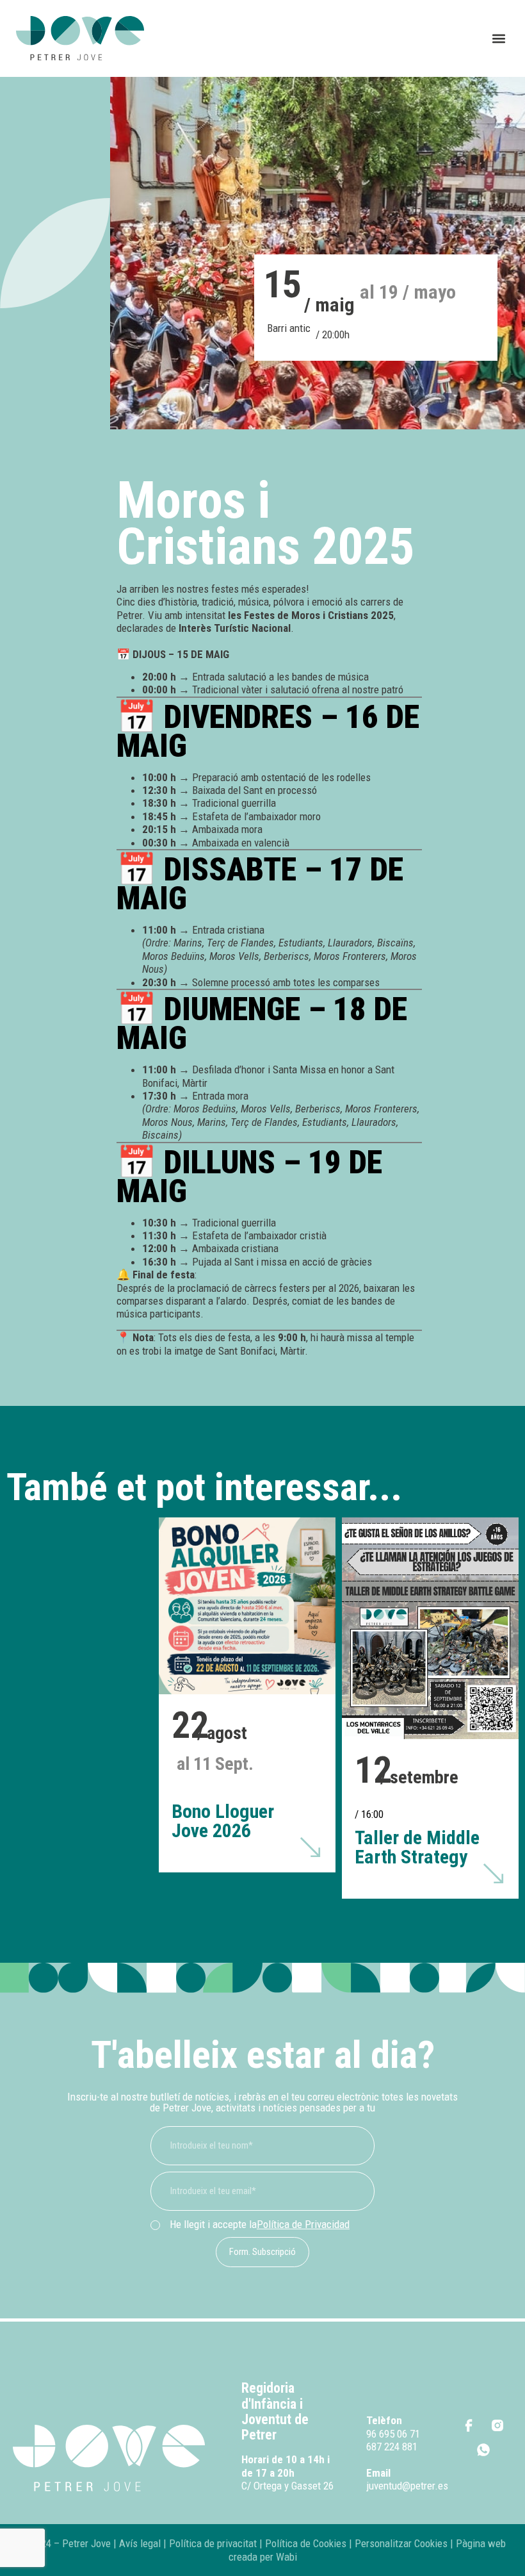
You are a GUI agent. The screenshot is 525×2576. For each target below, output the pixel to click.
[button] (498, 39)
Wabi (287, 2557)
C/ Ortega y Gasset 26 (287, 2486)
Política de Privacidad (303, 2224)
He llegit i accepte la (260, 2224)
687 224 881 (392, 2447)
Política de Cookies (306, 2543)
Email (378, 2473)
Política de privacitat (212, 2543)
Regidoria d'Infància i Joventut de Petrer (275, 2411)
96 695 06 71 (393, 2434)
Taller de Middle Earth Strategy (417, 1847)
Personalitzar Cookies (401, 2543)
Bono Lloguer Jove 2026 (223, 1821)
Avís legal (140, 2543)
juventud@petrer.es (407, 2486)
